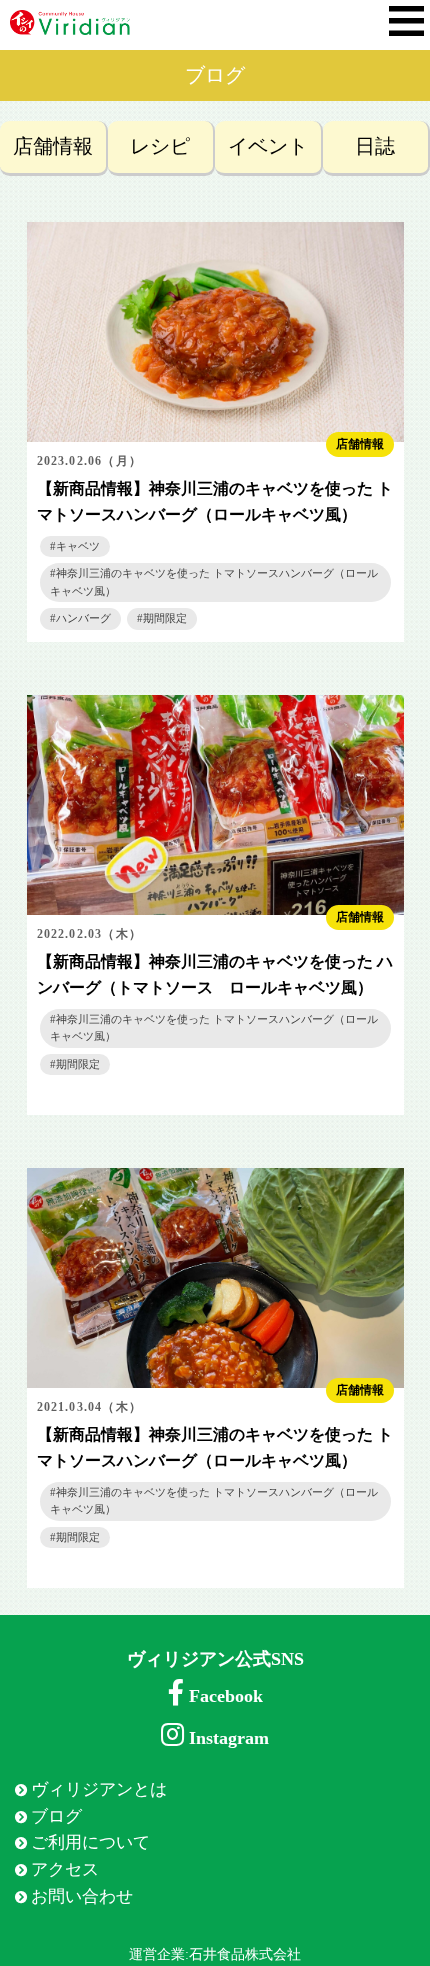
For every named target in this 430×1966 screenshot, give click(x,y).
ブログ (56, 1816)
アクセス (65, 1869)
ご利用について (90, 1842)
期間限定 (165, 618)
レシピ (160, 146)
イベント (268, 146)
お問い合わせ (82, 1896)
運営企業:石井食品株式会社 (215, 1954)
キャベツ (78, 546)
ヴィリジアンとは (99, 1789)
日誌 (375, 146)
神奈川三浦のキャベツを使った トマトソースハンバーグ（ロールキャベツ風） (214, 582)
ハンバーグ (83, 618)
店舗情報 (53, 146)
